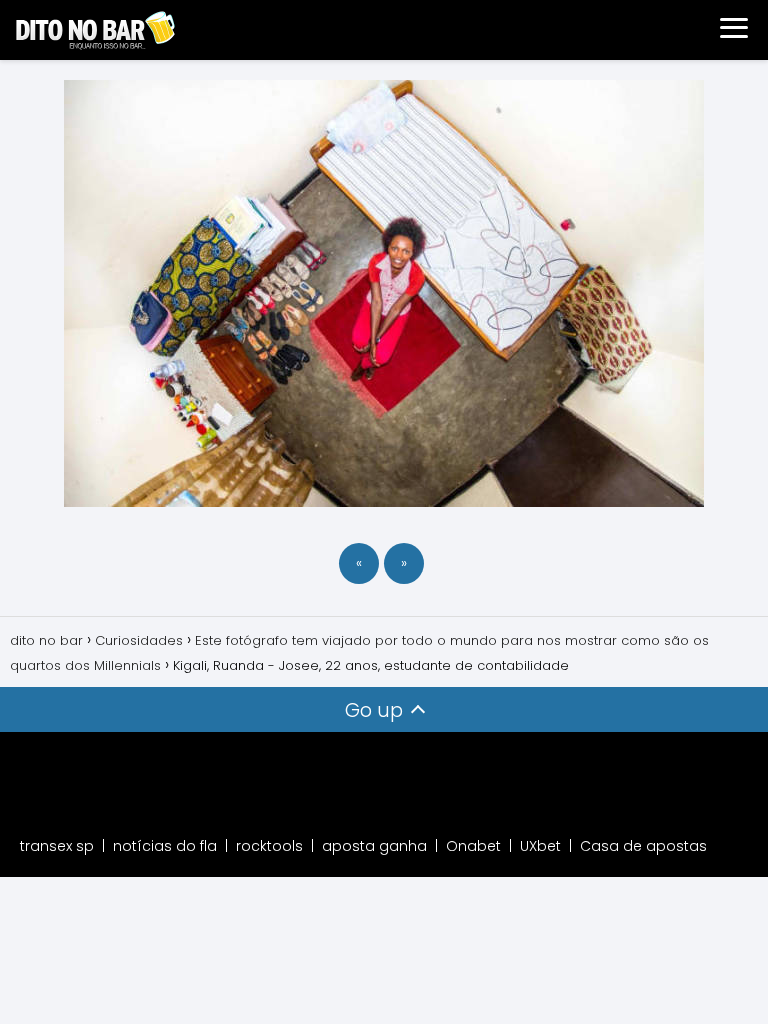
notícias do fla (165, 846)
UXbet (540, 846)
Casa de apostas (643, 846)
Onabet (473, 846)
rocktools (269, 846)
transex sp (57, 846)
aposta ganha (374, 846)
